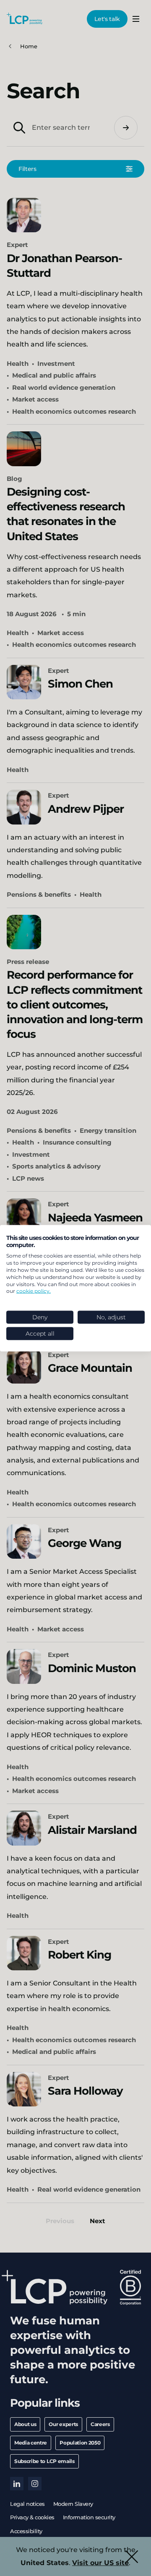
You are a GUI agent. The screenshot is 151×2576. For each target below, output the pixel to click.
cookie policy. (34, 1291)
